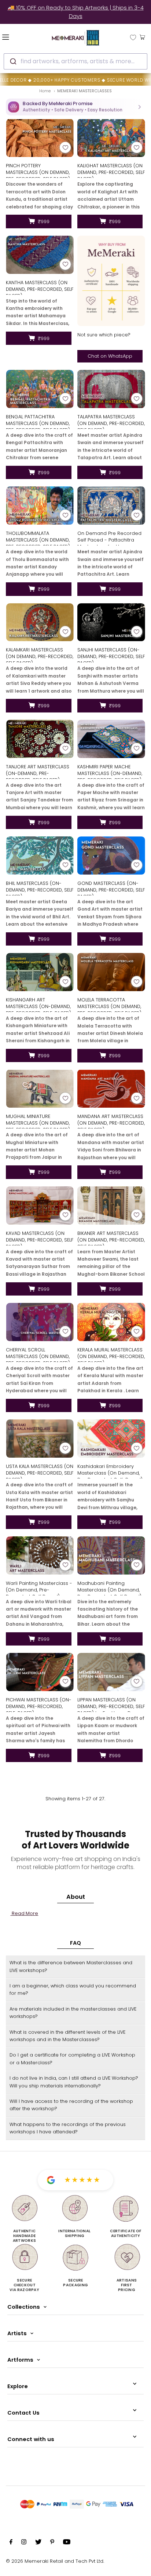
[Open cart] (142, 37)
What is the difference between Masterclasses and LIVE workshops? (71, 1966)
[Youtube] (67, 2543)
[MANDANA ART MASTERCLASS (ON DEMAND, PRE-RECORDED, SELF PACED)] (111, 1089)
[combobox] (75, 61)
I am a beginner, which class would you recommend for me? (73, 1989)
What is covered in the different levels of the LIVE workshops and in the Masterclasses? (67, 2036)
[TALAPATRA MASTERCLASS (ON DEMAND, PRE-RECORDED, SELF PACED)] (111, 389)
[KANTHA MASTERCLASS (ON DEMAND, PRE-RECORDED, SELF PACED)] (40, 255)
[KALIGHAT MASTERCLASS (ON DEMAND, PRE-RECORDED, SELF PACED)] (111, 138)
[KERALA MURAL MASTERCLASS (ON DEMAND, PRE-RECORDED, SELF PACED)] (111, 1322)
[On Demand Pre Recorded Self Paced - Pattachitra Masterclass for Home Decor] (111, 505)
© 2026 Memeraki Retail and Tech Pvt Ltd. (55, 2561)
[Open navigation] (17, 37)
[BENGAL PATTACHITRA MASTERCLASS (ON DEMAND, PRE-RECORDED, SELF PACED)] (40, 389)
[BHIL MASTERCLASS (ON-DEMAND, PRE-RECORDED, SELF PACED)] (40, 855)
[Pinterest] (52, 2543)
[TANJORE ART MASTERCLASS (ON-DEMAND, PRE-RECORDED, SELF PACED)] (40, 739)
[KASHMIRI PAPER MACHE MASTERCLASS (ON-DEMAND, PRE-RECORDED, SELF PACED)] (111, 739)
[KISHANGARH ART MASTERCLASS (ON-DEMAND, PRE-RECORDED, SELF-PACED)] (40, 972)
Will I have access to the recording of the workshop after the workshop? (71, 2105)
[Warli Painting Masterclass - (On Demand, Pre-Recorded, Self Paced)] (40, 1555)
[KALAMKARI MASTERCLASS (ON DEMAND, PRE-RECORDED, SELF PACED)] (40, 622)
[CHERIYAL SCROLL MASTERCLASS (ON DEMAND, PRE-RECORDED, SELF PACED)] (40, 1322)
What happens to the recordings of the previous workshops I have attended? (68, 2128)
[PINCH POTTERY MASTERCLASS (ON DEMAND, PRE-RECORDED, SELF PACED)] (40, 138)
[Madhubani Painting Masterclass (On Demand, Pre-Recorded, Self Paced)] (111, 1555)
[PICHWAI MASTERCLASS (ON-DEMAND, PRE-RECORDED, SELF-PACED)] (40, 1672)
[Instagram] (24, 2543)
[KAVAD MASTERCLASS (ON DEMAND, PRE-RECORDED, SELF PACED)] (40, 1205)
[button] (75, 107)
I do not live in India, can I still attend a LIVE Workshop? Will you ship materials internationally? (74, 2082)
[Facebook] (11, 2543)
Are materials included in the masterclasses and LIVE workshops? (73, 2013)
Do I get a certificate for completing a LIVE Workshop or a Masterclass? (72, 2059)
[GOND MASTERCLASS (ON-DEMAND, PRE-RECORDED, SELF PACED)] (111, 855)
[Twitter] (38, 2543)
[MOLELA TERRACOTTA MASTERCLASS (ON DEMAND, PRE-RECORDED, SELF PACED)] (111, 972)
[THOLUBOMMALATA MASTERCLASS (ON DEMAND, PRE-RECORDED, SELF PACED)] (40, 505)
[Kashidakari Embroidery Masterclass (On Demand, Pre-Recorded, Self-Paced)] (111, 1439)
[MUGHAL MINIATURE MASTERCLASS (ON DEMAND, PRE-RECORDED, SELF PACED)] (40, 1089)
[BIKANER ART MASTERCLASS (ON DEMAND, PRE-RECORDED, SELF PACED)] (111, 1205)
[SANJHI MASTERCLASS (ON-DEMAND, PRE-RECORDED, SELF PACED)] (111, 622)
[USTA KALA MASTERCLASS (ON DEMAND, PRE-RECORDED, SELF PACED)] (40, 1439)
